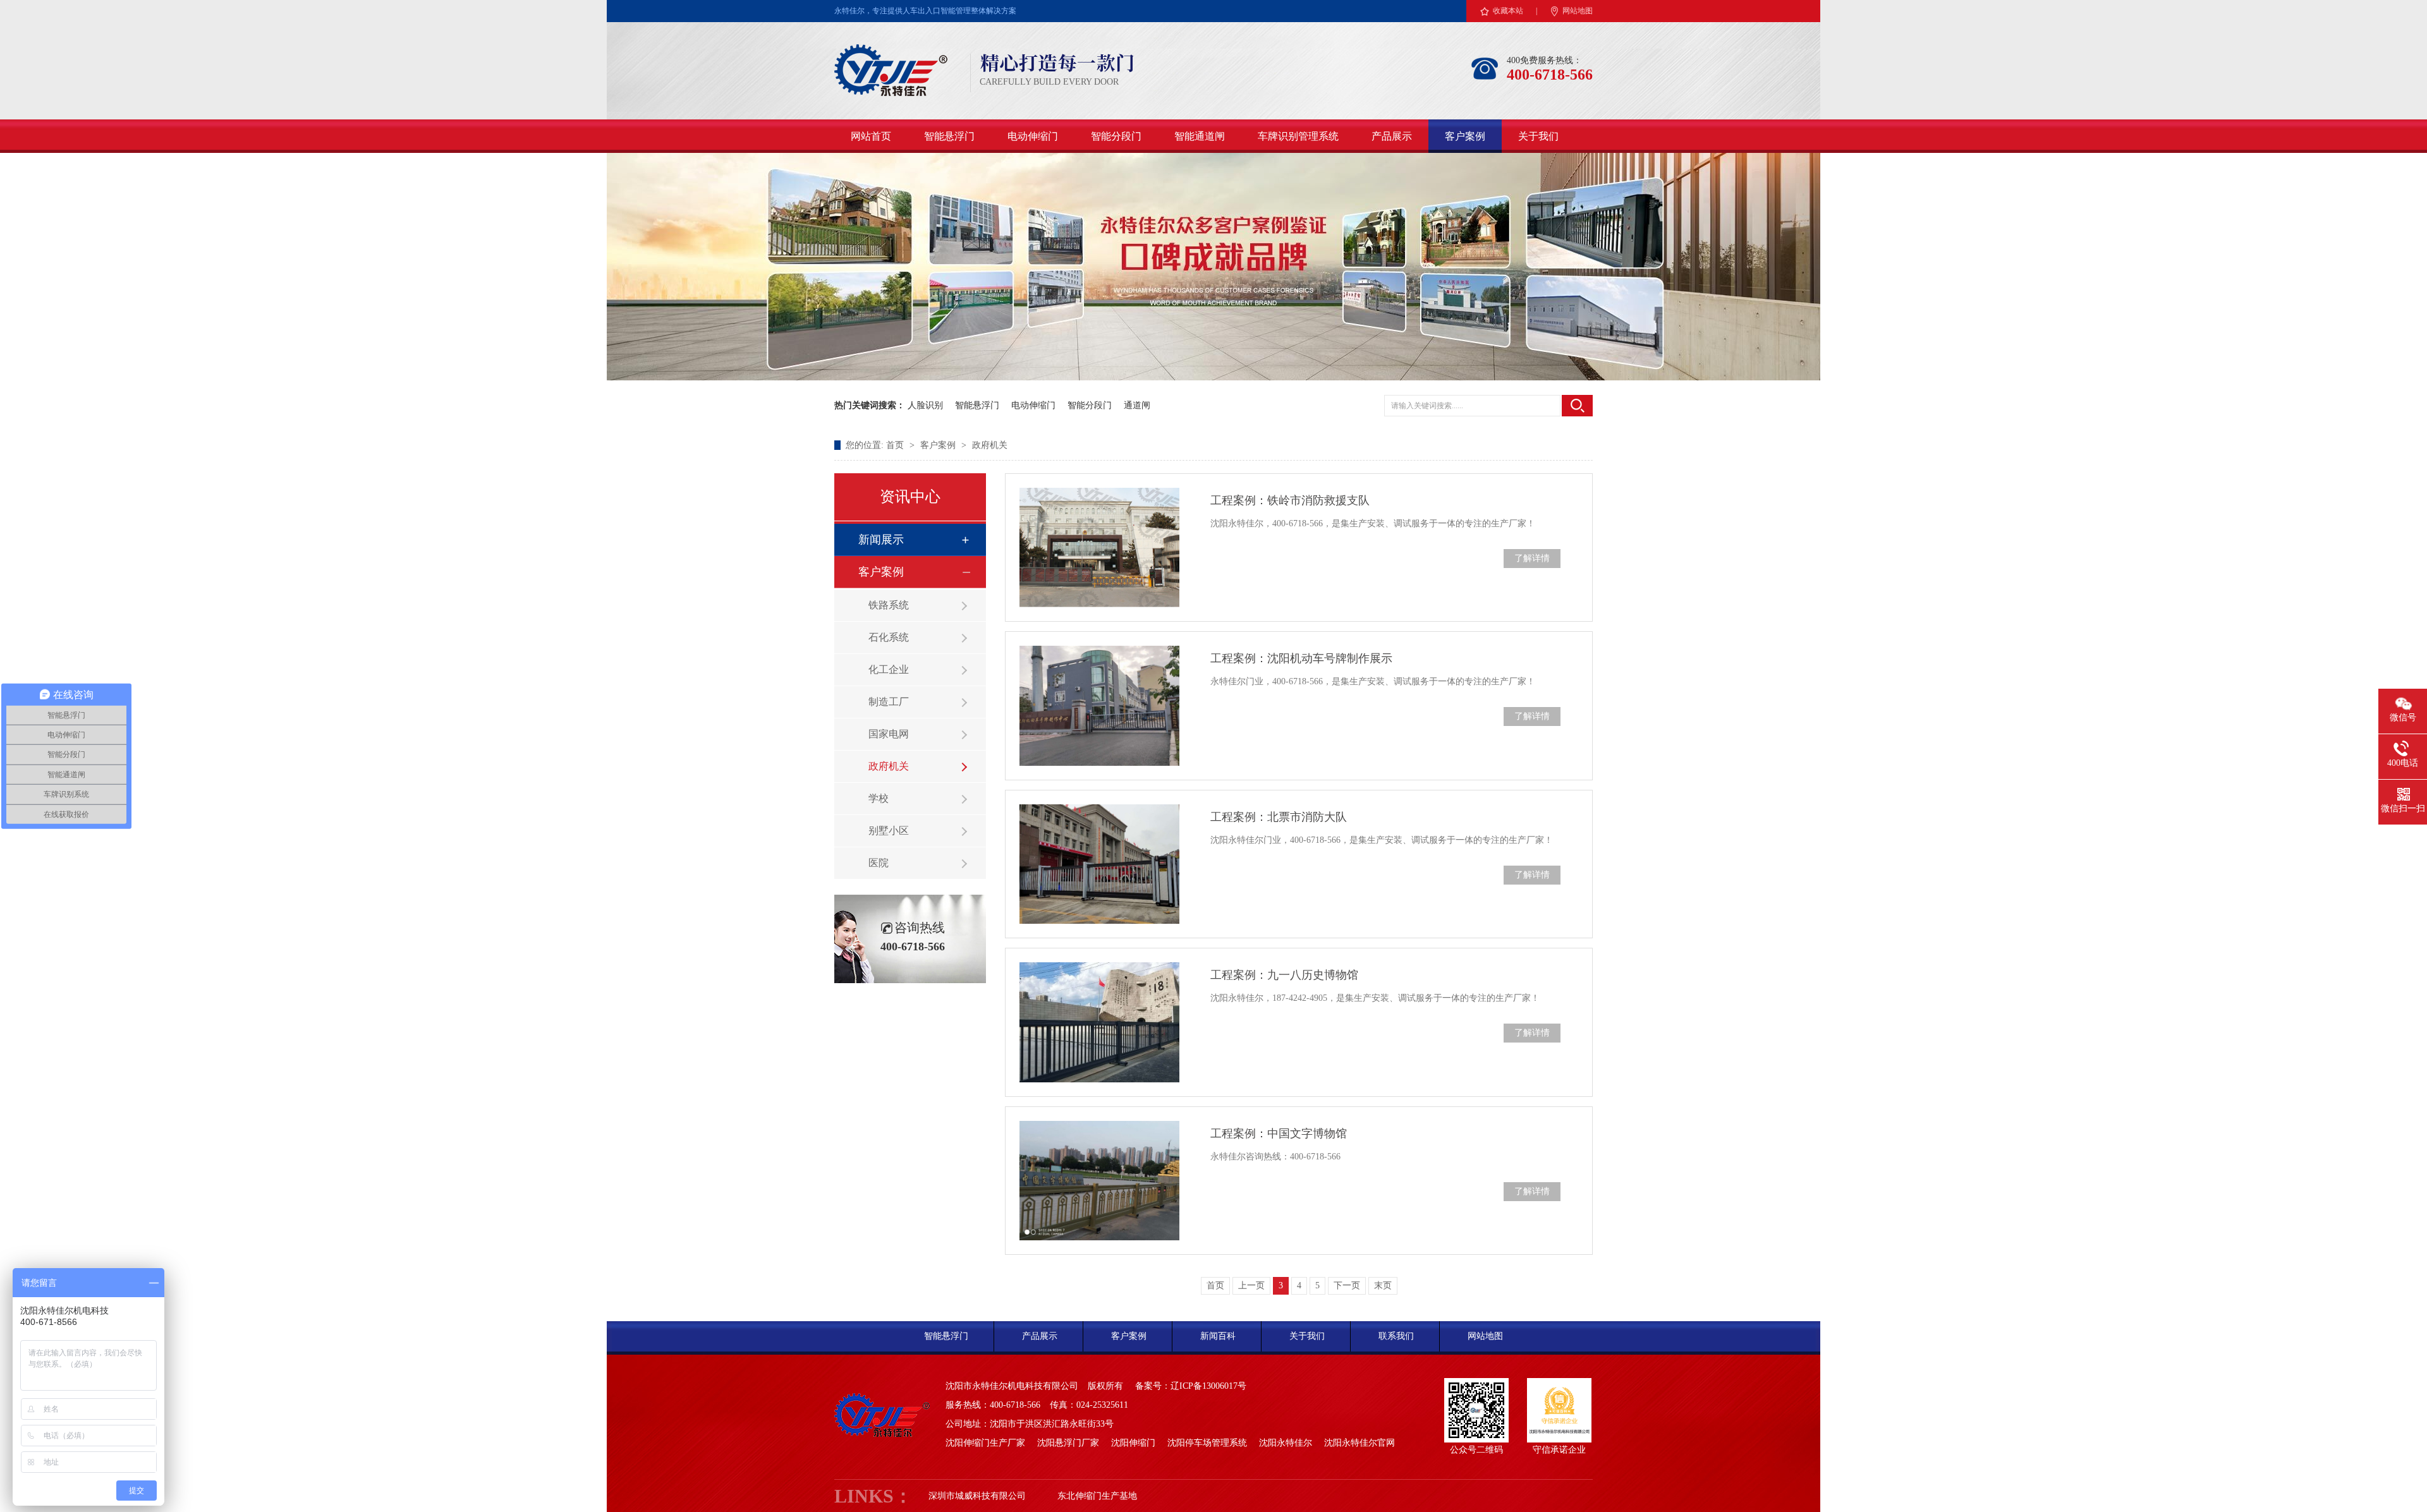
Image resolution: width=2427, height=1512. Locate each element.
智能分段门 (1116, 136)
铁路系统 (889, 605)
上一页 (1251, 1285)
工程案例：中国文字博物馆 (1279, 1134)
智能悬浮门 (949, 136)
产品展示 (1392, 136)
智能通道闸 (1200, 136)
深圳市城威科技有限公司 (977, 1496)
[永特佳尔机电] (891, 92)
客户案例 (1465, 136)
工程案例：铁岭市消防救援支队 (1290, 500)
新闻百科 (1218, 1336)
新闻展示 (881, 540)
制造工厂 (889, 702)
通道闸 (1137, 405)
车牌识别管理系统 (1298, 136)
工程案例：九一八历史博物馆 (1284, 975)
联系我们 (1396, 1336)
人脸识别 (925, 405)
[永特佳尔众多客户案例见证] (1213, 378)
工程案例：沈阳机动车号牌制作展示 (1301, 658)
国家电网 (889, 734)
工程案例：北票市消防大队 (1279, 817)
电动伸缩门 (1033, 136)
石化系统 (889, 637)
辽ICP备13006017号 (1208, 1386)
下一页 (1347, 1285)
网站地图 (1578, 11)
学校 (879, 798)
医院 (879, 863)
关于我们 (1538, 136)
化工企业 (889, 669)
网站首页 (871, 136)
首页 (896, 445)
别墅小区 (889, 831)
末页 (1383, 1285)
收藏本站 (1508, 11)
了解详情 (1532, 558)
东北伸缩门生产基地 (1097, 1496)
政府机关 (990, 445)
